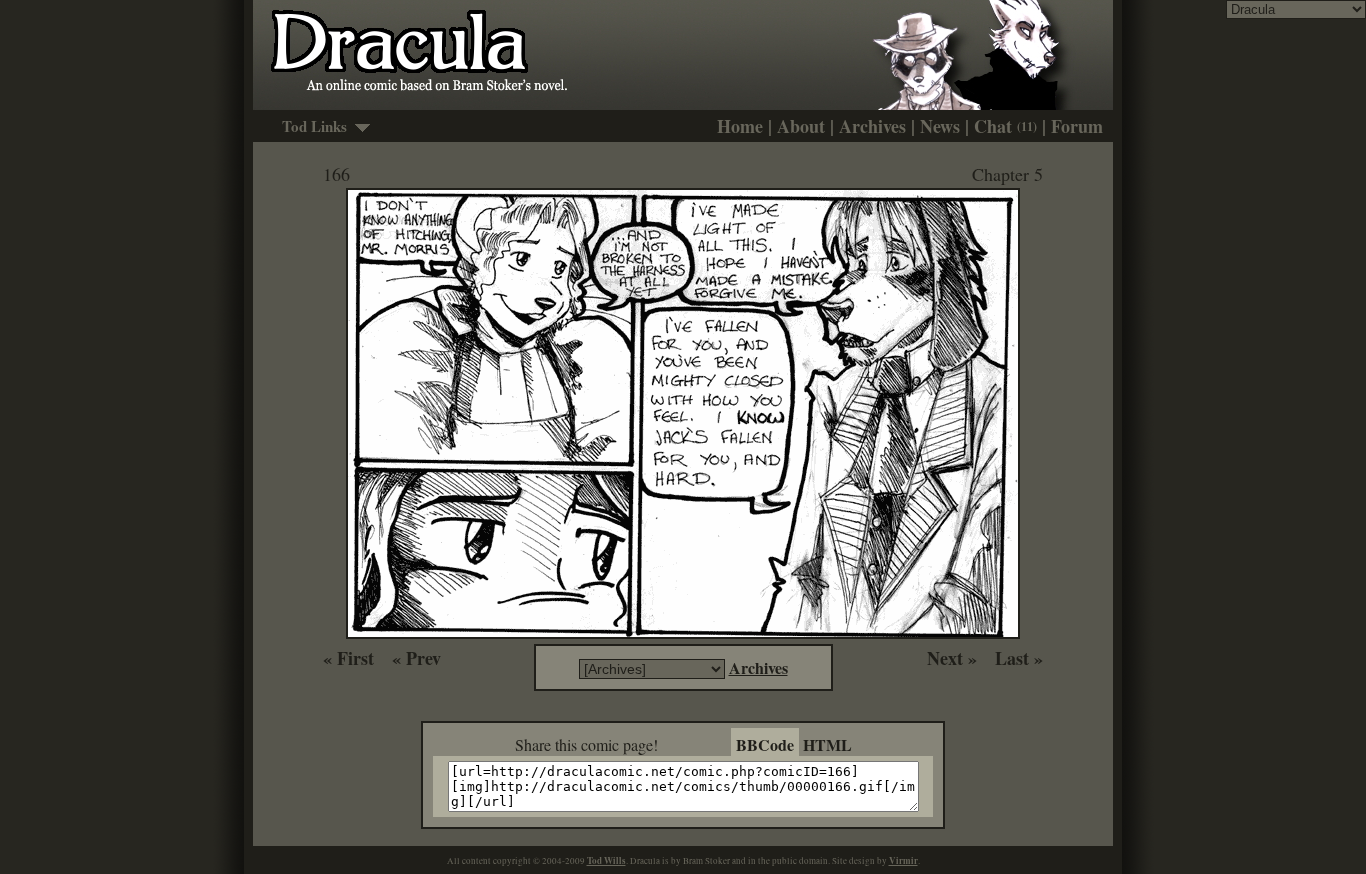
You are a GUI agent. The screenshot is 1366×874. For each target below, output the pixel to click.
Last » (1019, 658)
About (801, 126)
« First (348, 658)
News (940, 126)
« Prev (416, 658)
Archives (872, 126)
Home (740, 126)
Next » (952, 658)
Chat (1005, 126)
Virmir (903, 860)
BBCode (765, 744)
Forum (1077, 126)
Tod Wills (606, 860)
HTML (827, 744)
